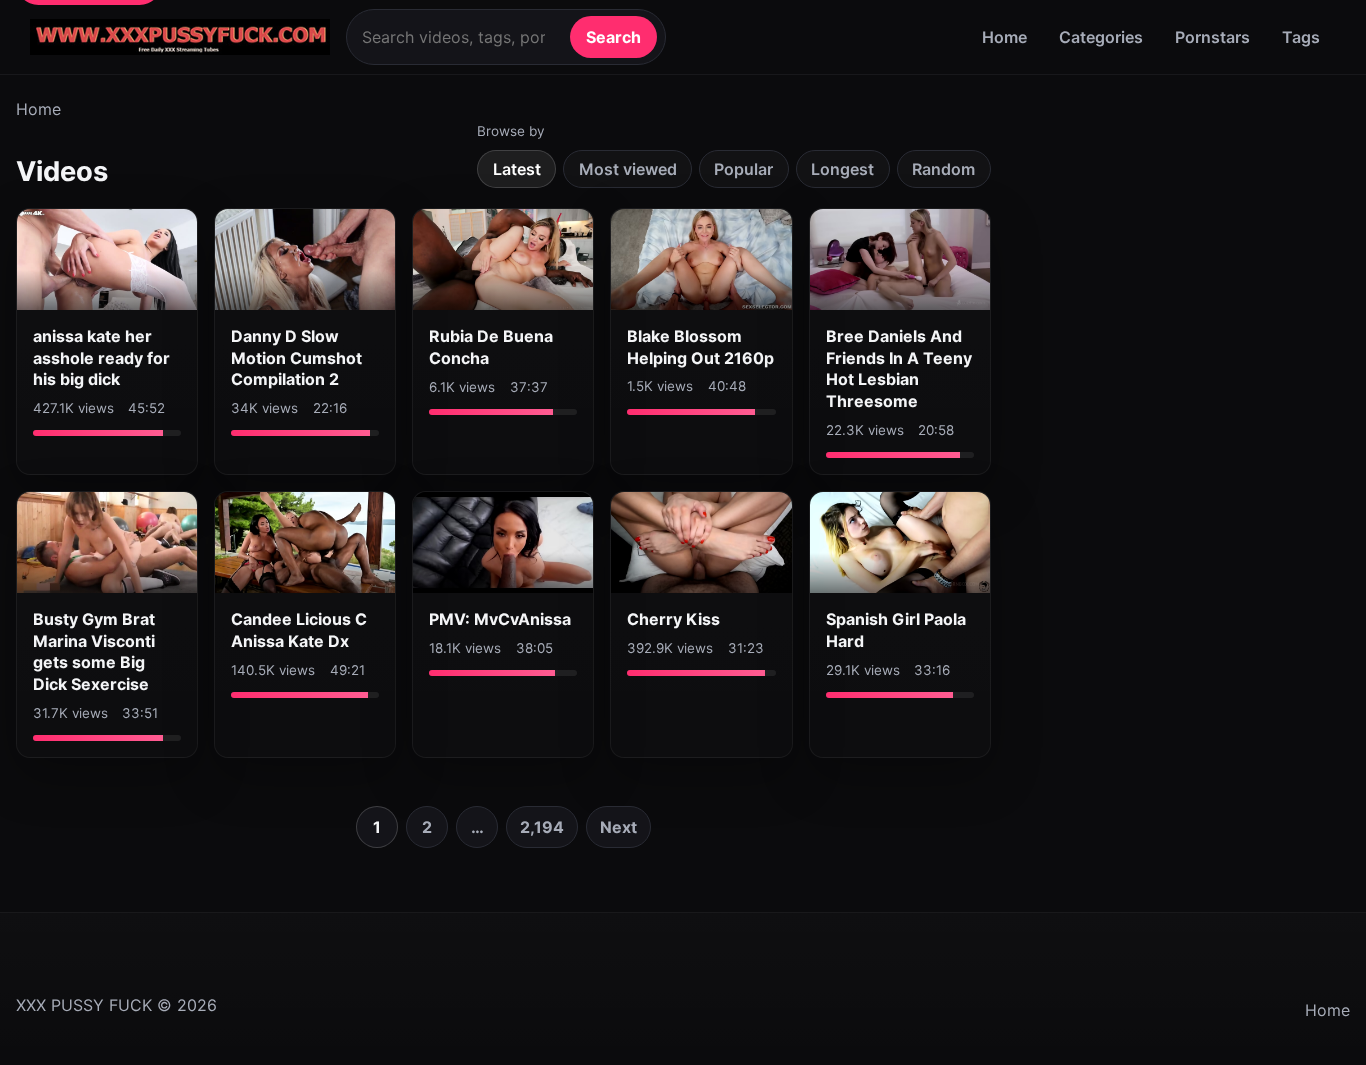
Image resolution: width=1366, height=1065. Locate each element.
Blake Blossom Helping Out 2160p (700, 347)
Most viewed (628, 169)
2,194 (542, 827)
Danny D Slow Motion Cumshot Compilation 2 (296, 357)
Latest (517, 169)
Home (1004, 37)
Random (943, 169)
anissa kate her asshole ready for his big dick (101, 357)
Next (618, 827)
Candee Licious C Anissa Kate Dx (299, 630)
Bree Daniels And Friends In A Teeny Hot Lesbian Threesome (899, 368)
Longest (842, 169)
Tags (1301, 37)
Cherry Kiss (673, 619)
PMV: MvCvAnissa (500, 619)
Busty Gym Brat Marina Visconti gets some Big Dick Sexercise (94, 651)
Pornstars (1212, 37)
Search (613, 37)
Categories (1101, 37)
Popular (743, 169)
